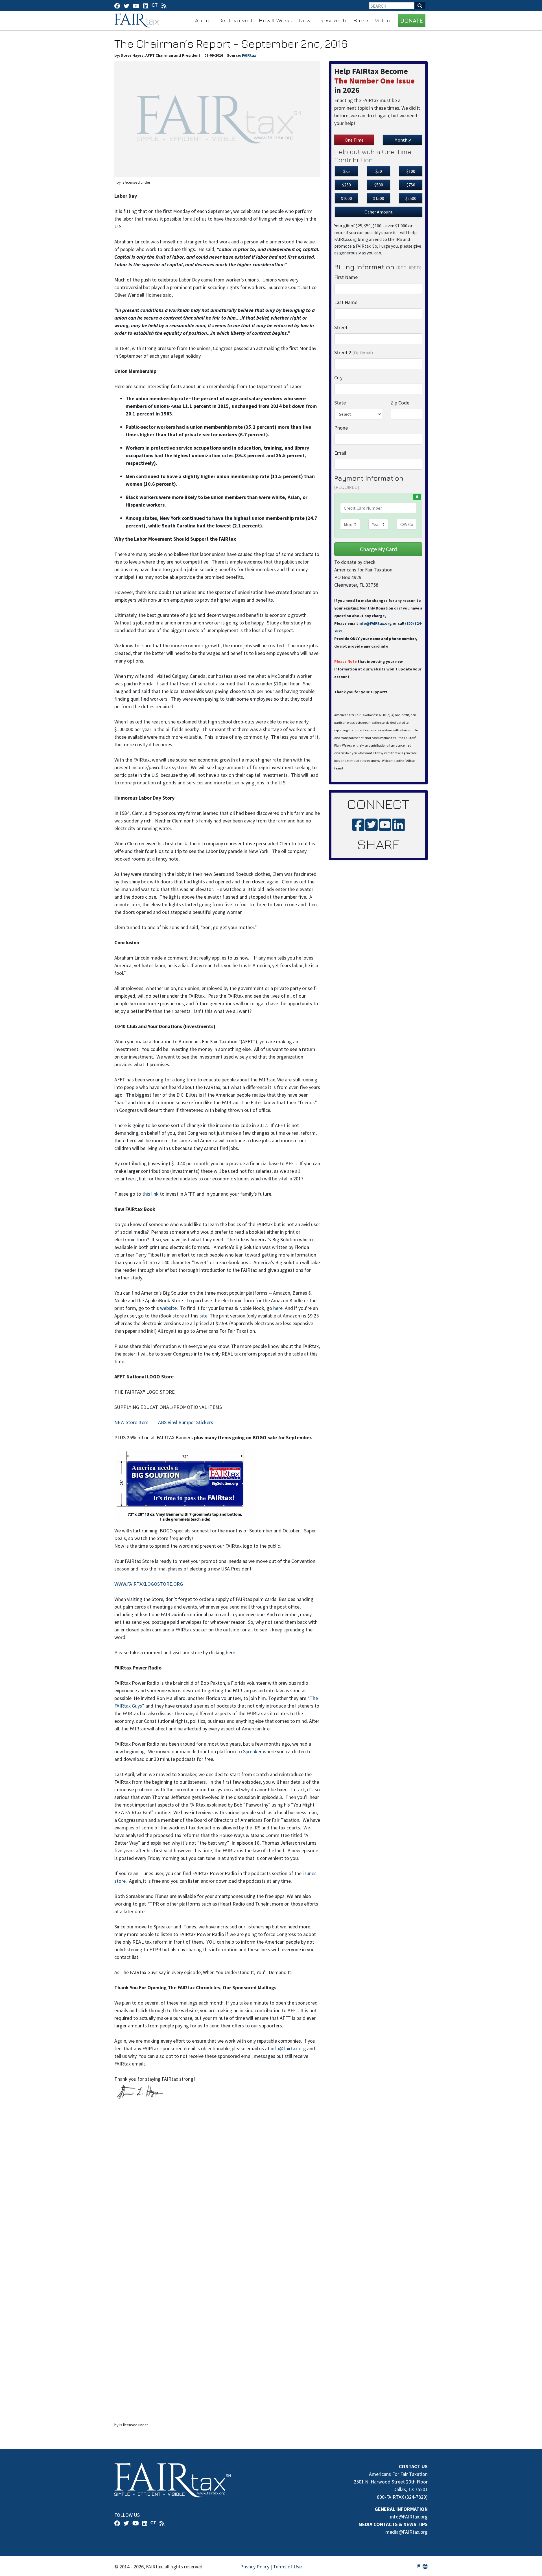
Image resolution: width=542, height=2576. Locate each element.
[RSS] (164, 6)
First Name (346, 277)
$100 (411, 171)
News (306, 20)
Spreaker (252, 1751)
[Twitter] (126, 6)
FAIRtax (138, 21)
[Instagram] (146, 6)
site (204, 1316)
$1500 (379, 198)
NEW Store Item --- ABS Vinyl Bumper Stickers (164, 1422)
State (340, 403)
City (338, 378)
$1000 (347, 198)
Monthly (403, 140)
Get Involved (235, 20)
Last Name (346, 302)
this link (151, 1194)
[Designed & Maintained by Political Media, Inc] (419, 2567)
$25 (347, 171)
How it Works (276, 20)
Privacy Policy (255, 2567)
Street (341, 327)
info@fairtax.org (288, 2048)
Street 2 (354, 352)
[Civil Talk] (155, 6)
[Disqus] (217, 2190)
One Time (354, 140)
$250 (347, 185)
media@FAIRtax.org (406, 2532)
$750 (411, 185)
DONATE (412, 20)
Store (361, 20)
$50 (379, 171)
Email (340, 453)
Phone (341, 428)
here (278, 1308)
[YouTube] (136, 6)
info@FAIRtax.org (375, 623)
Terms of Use (287, 2567)
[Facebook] (117, 6)
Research (333, 20)
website (168, 1308)
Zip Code (400, 403)
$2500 (411, 198)
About (203, 20)
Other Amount (379, 212)
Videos (384, 20)
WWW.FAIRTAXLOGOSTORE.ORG (149, 1584)
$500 (379, 185)
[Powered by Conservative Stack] (425, 2567)
